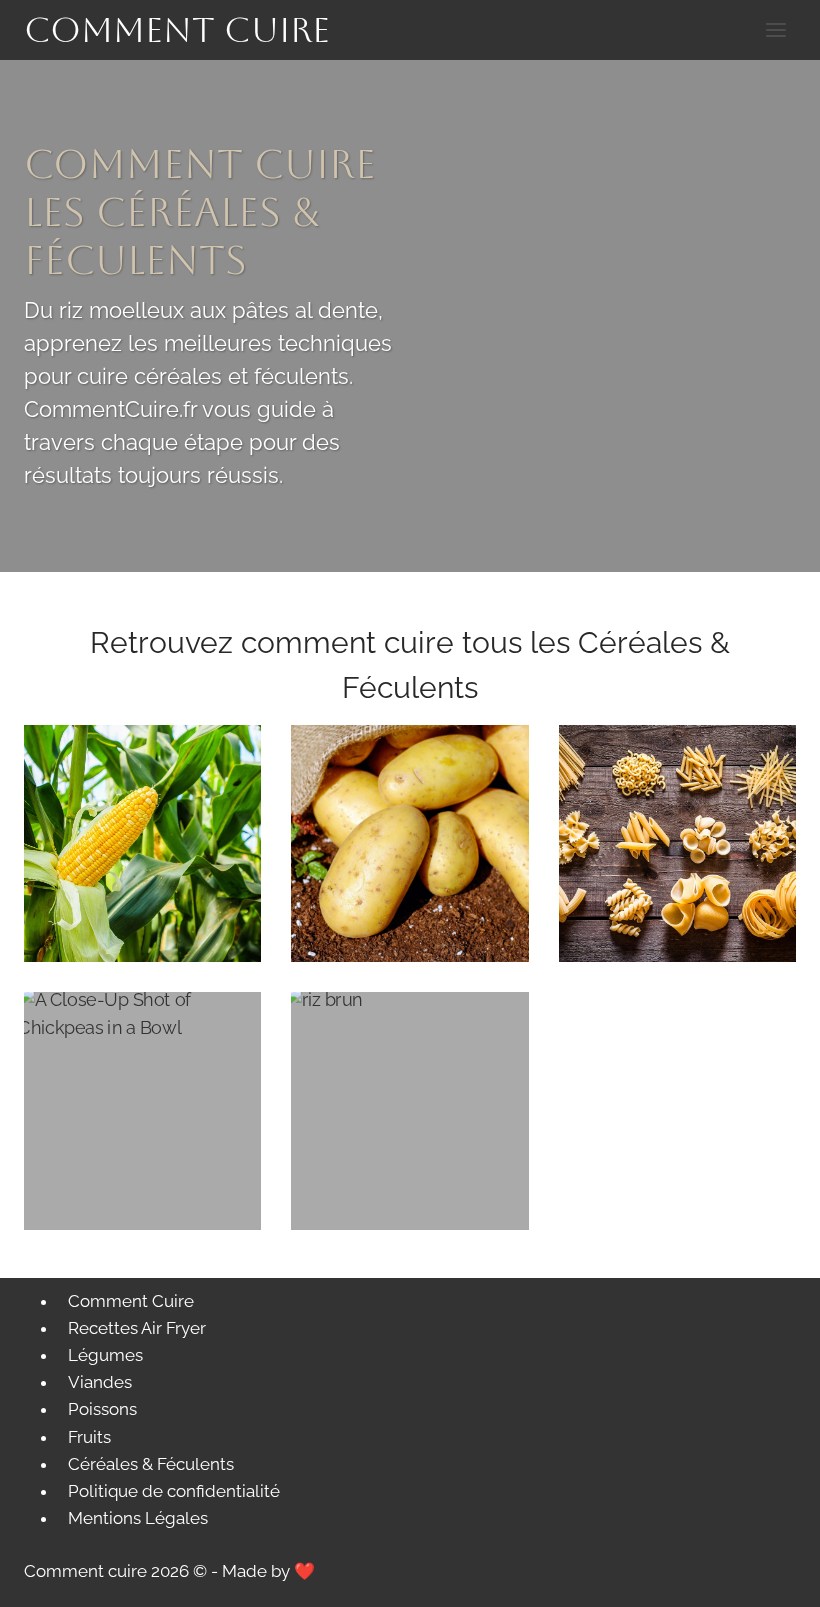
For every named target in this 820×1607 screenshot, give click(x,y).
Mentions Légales (138, 1518)
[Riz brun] (409, 1110)
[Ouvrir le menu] (775, 29)
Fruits (89, 1437)
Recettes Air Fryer (137, 1328)
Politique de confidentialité (174, 1491)
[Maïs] (142, 843)
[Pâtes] (677, 843)
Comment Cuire (131, 1301)
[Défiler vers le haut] (769, 1576)
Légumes (105, 1355)
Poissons (102, 1409)
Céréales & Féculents (151, 1464)
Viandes (100, 1382)
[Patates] (409, 843)
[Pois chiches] (142, 1110)
